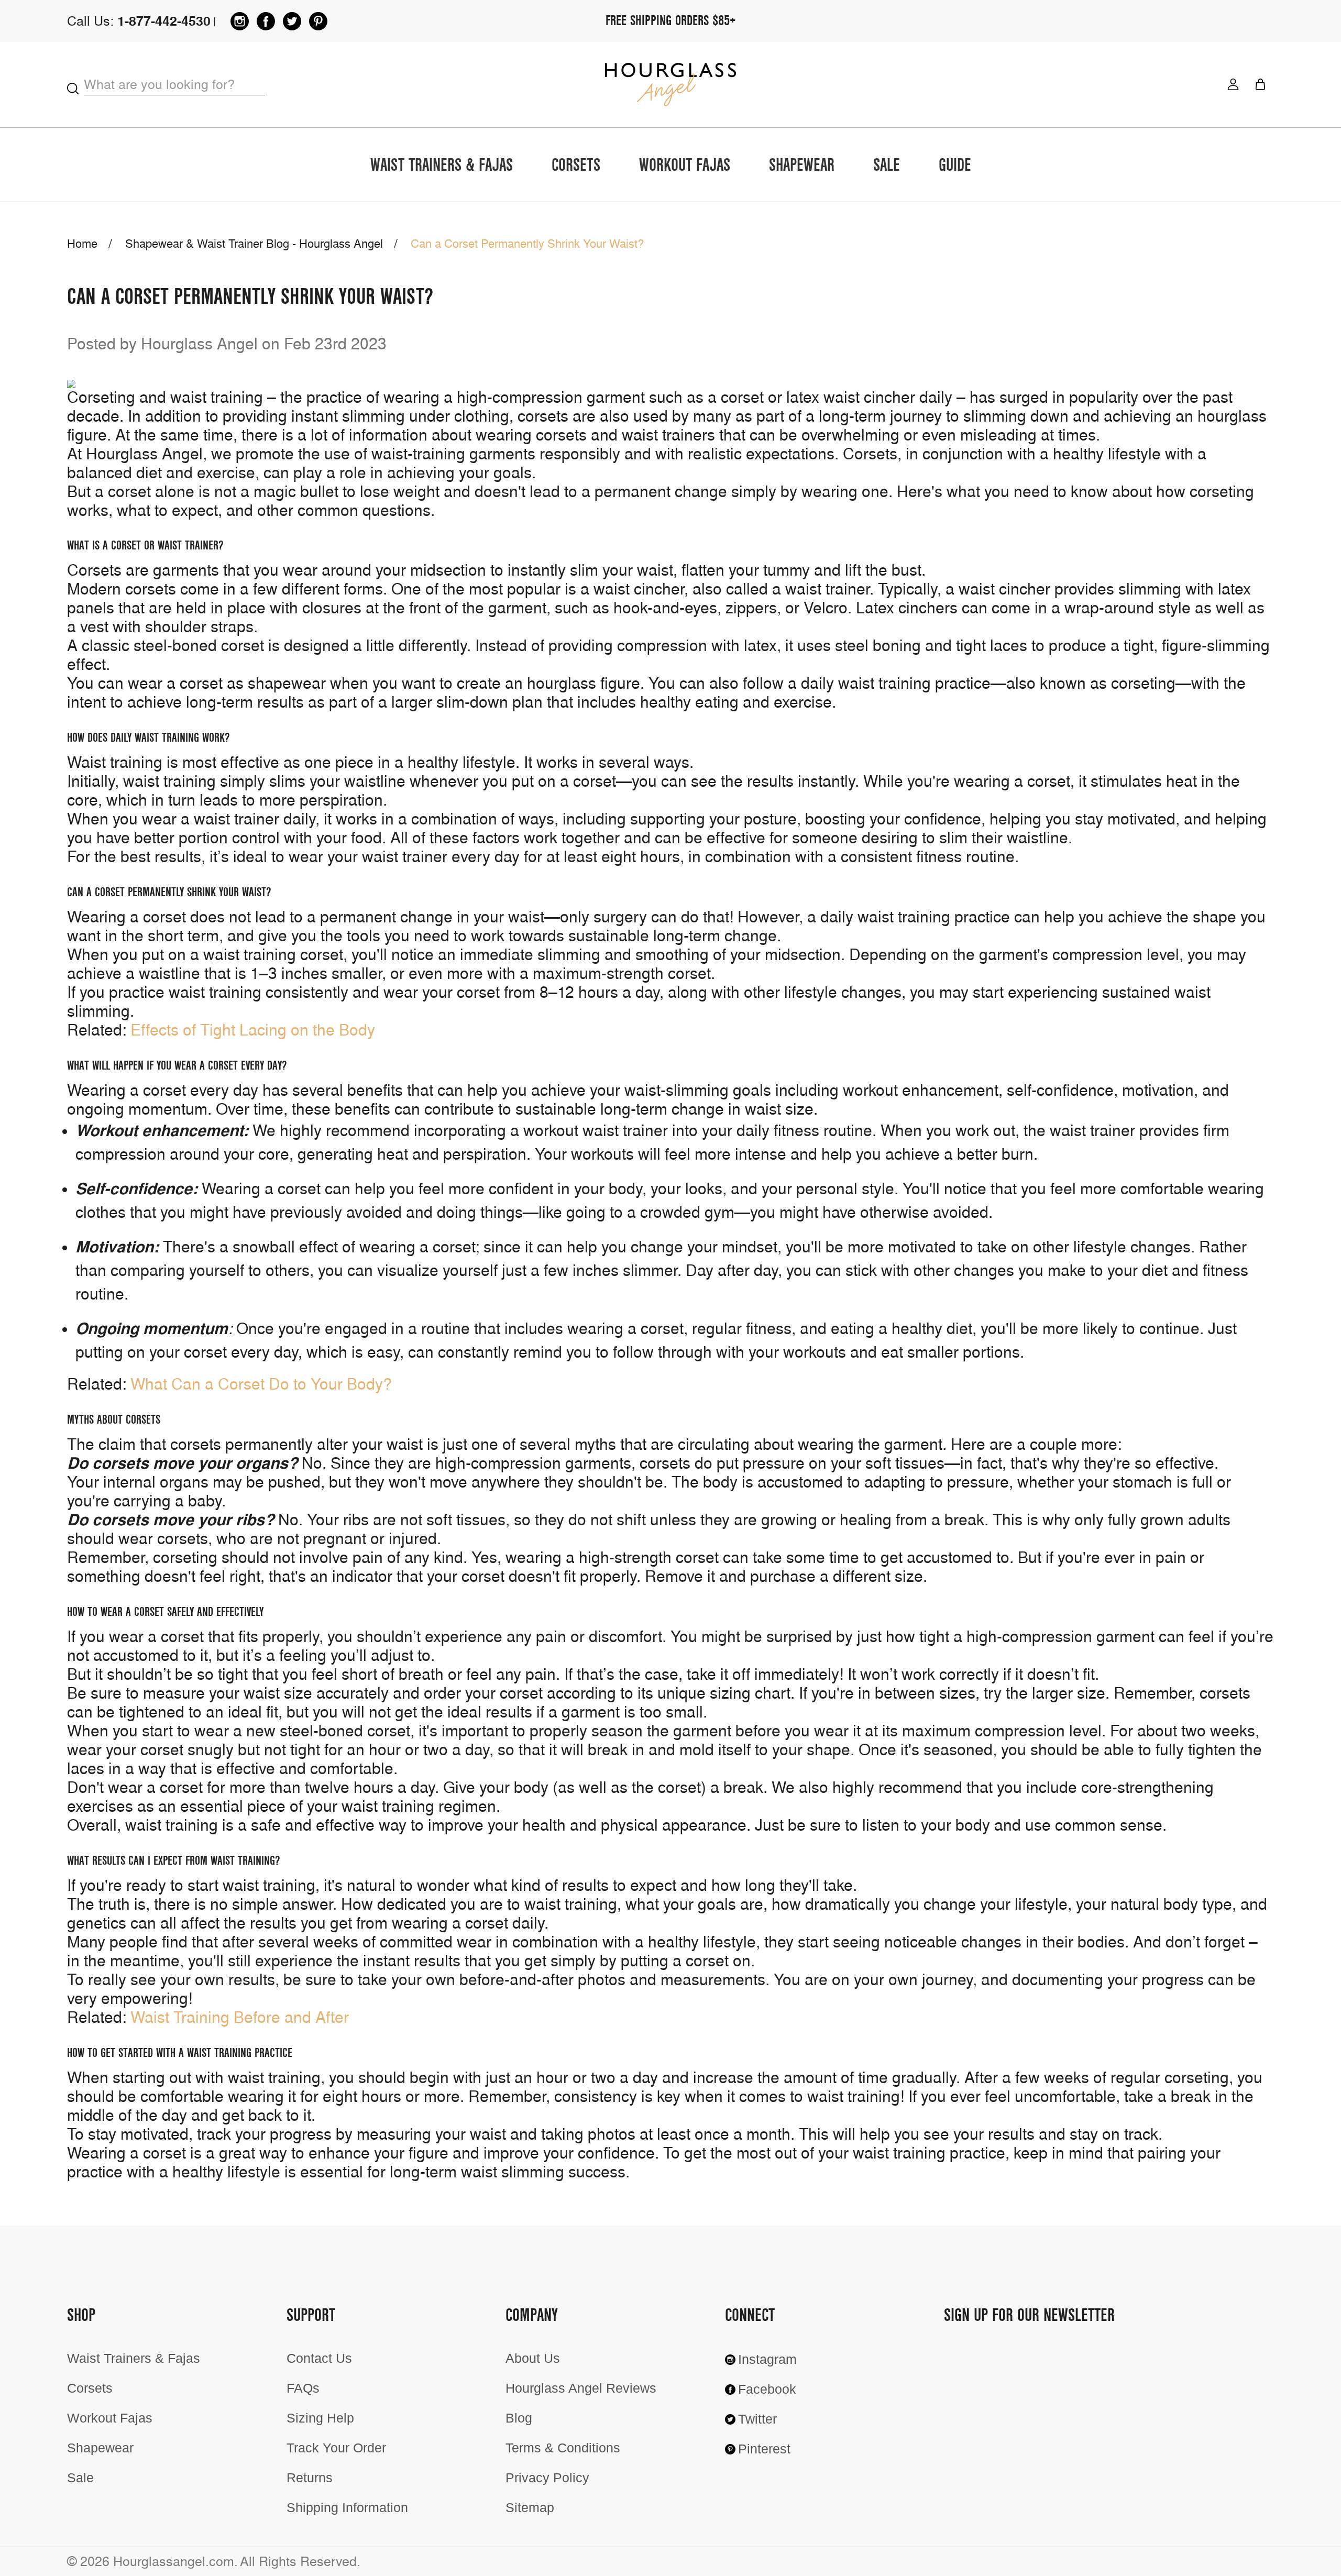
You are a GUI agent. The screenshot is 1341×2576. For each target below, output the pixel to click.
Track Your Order (336, 2448)
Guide (955, 166)
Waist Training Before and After (240, 2017)
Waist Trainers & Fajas (442, 166)
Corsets (576, 166)
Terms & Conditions (563, 2448)
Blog (519, 2418)
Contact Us (319, 2358)
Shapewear (802, 166)
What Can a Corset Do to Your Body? (261, 1384)
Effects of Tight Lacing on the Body (253, 1030)
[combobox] (174, 85)
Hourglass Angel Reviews (581, 2388)
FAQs (303, 2388)
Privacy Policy (547, 2478)
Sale (887, 166)
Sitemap (530, 2507)
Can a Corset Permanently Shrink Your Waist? (250, 297)
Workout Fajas (685, 166)
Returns (310, 2478)
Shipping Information (347, 2507)
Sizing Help (320, 2418)
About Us (533, 2358)
